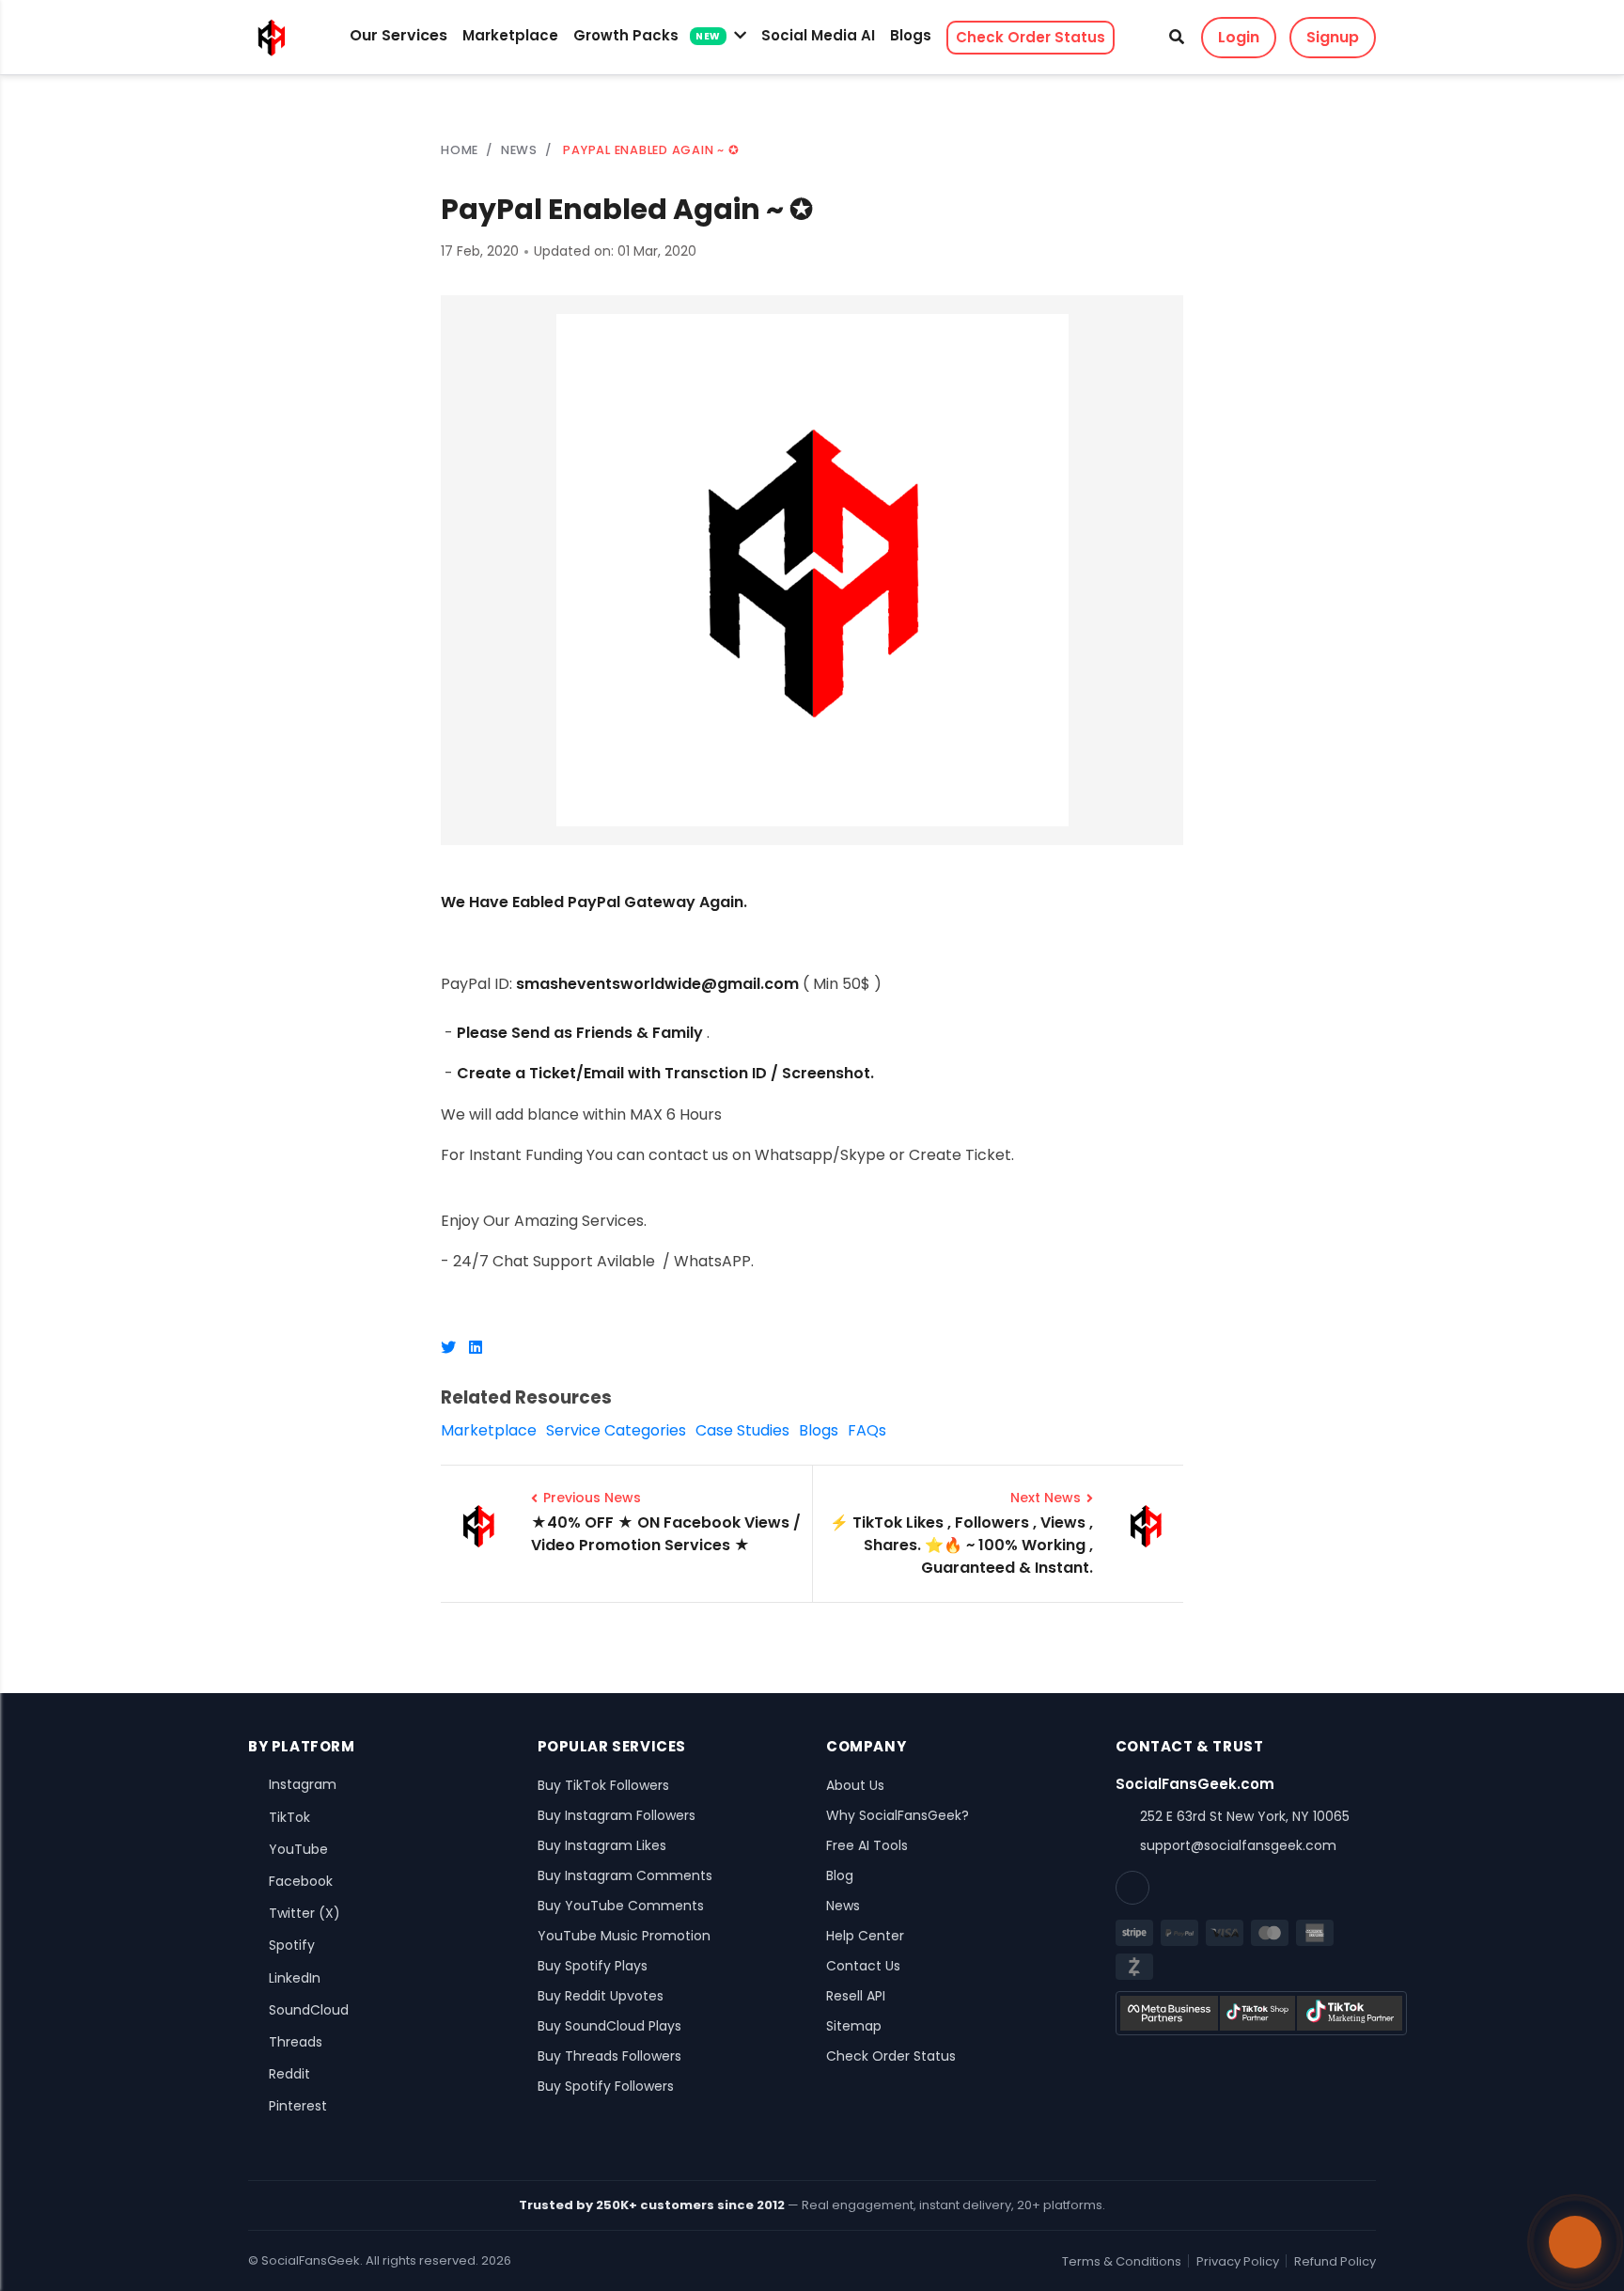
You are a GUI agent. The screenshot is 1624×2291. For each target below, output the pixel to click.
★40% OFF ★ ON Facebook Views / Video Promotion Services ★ (666, 1534)
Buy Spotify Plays (593, 1966)
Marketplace (510, 35)
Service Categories (616, 1430)
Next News (1046, 1498)
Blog (840, 1875)
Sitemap (854, 2026)
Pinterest (298, 2106)
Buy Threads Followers (609, 2056)
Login (1239, 37)
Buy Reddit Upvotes (601, 1996)
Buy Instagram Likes (602, 1845)
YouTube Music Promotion (624, 1936)
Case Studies (742, 1430)
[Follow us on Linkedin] (1132, 1888)
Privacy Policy (1238, 2261)
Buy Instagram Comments (625, 1875)
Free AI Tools (867, 1845)
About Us (855, 1785)
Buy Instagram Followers (617, 1815)
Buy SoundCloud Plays (609, 2026)
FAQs (867, 1430)
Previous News (592, 1498)
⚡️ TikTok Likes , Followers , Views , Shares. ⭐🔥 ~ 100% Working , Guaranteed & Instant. (961, 1545)
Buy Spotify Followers (606, 2086)
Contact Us (863, 1966)
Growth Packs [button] (647, 35)
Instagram (303, 1784)
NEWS (519, 150)
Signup (1333, 37)
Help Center (865, 1936)
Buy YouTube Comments (621, 1906)
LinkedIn (295, 1978)
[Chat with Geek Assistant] (1575, 2242)
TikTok (289, 1817)
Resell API (856, 1996)
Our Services (398, 35)
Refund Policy (1335, 2261)
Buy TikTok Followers (603, 1785)
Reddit (289, 2074)
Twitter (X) (304, 1913)
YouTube (298, 1849)
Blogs (911, 35)
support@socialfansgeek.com (1238, 1845)
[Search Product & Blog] (1177, 38)
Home (460, 150)
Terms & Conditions (1122, 2261)
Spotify (292, 1945)
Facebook (301, 1881)
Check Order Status (1031, 37)
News (843, 1906)
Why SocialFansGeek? (898, 1815)
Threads (296, 2042)
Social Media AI (818, 35)
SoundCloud (309, 2010)
